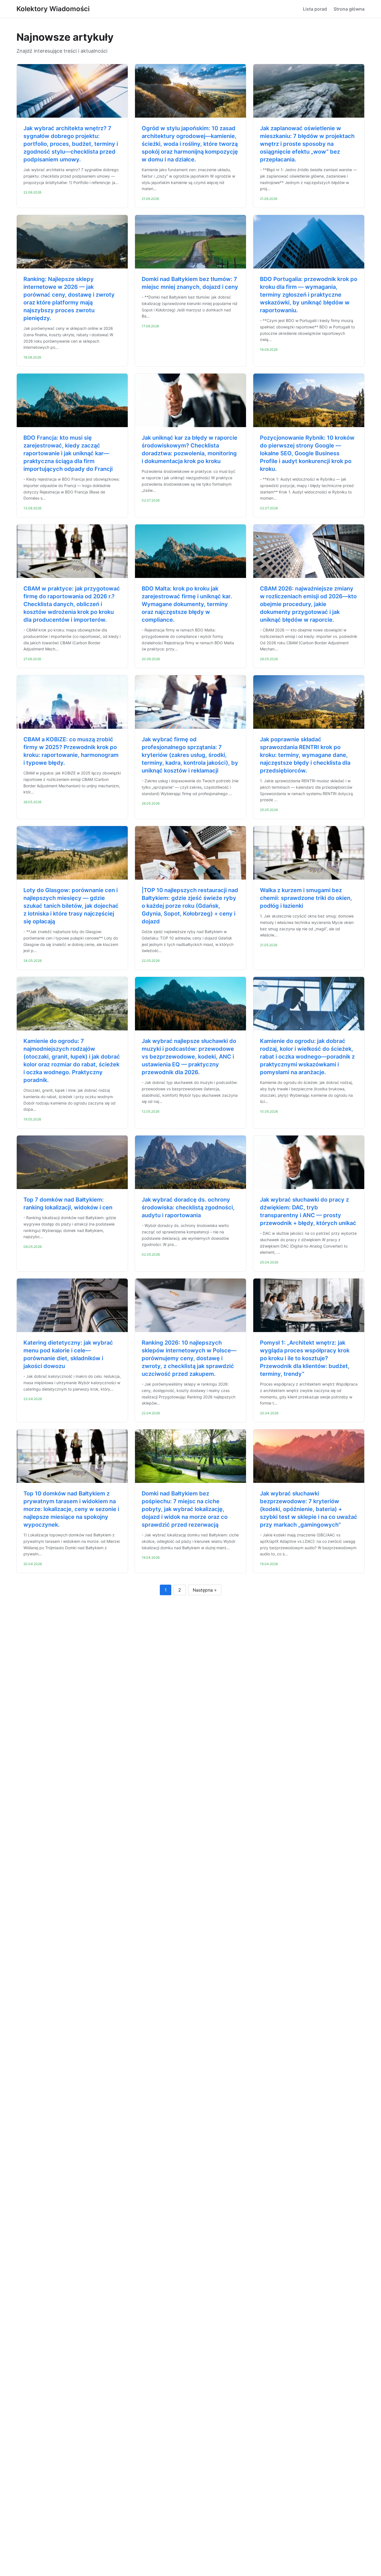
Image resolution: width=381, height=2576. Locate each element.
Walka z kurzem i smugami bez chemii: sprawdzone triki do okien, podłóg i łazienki (306, 898)
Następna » (205, 1590)
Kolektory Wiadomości (53, 9)
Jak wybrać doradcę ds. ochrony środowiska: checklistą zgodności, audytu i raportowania (188, 1207)
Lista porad (315, 9)
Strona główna (349, 9)
